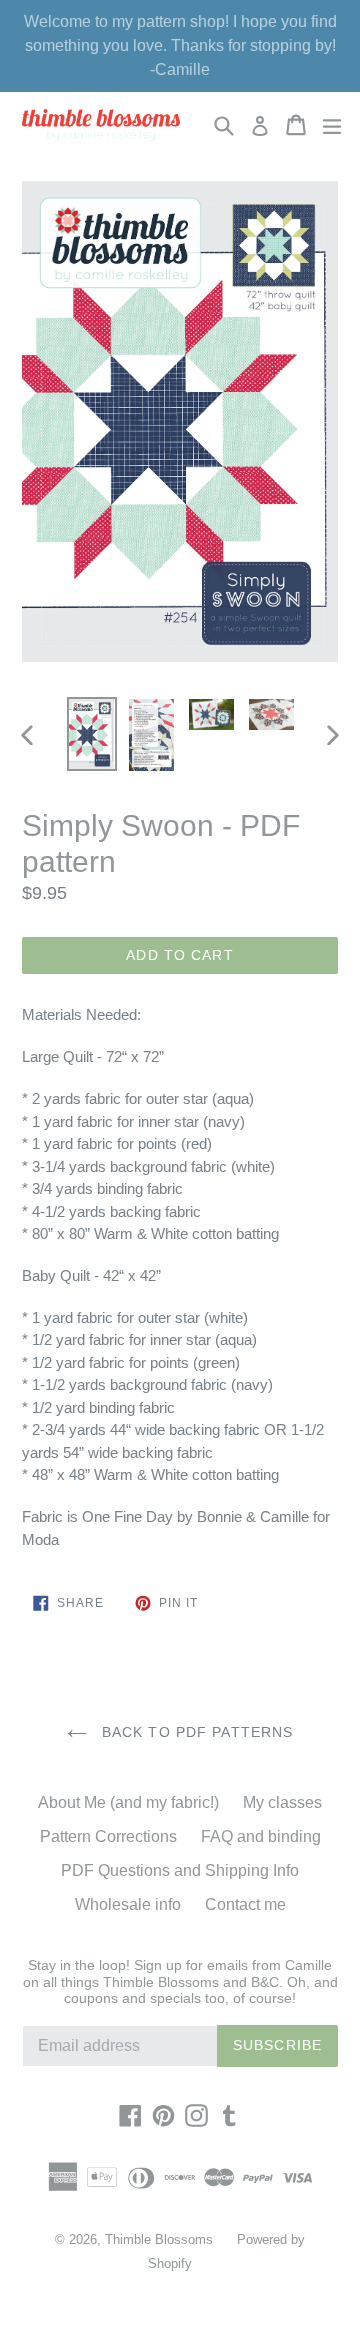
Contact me (245, 1904)
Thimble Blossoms (159, 2239)
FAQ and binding (261, 1836)
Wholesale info (128, 1904)
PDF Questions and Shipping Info (180, 1870)
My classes (282, 1802)
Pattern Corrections (108, 1836)
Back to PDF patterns (195, 1732)
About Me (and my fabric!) (128, 1802)
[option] (92, 734)
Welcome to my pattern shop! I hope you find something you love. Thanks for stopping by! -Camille (180, 45)
